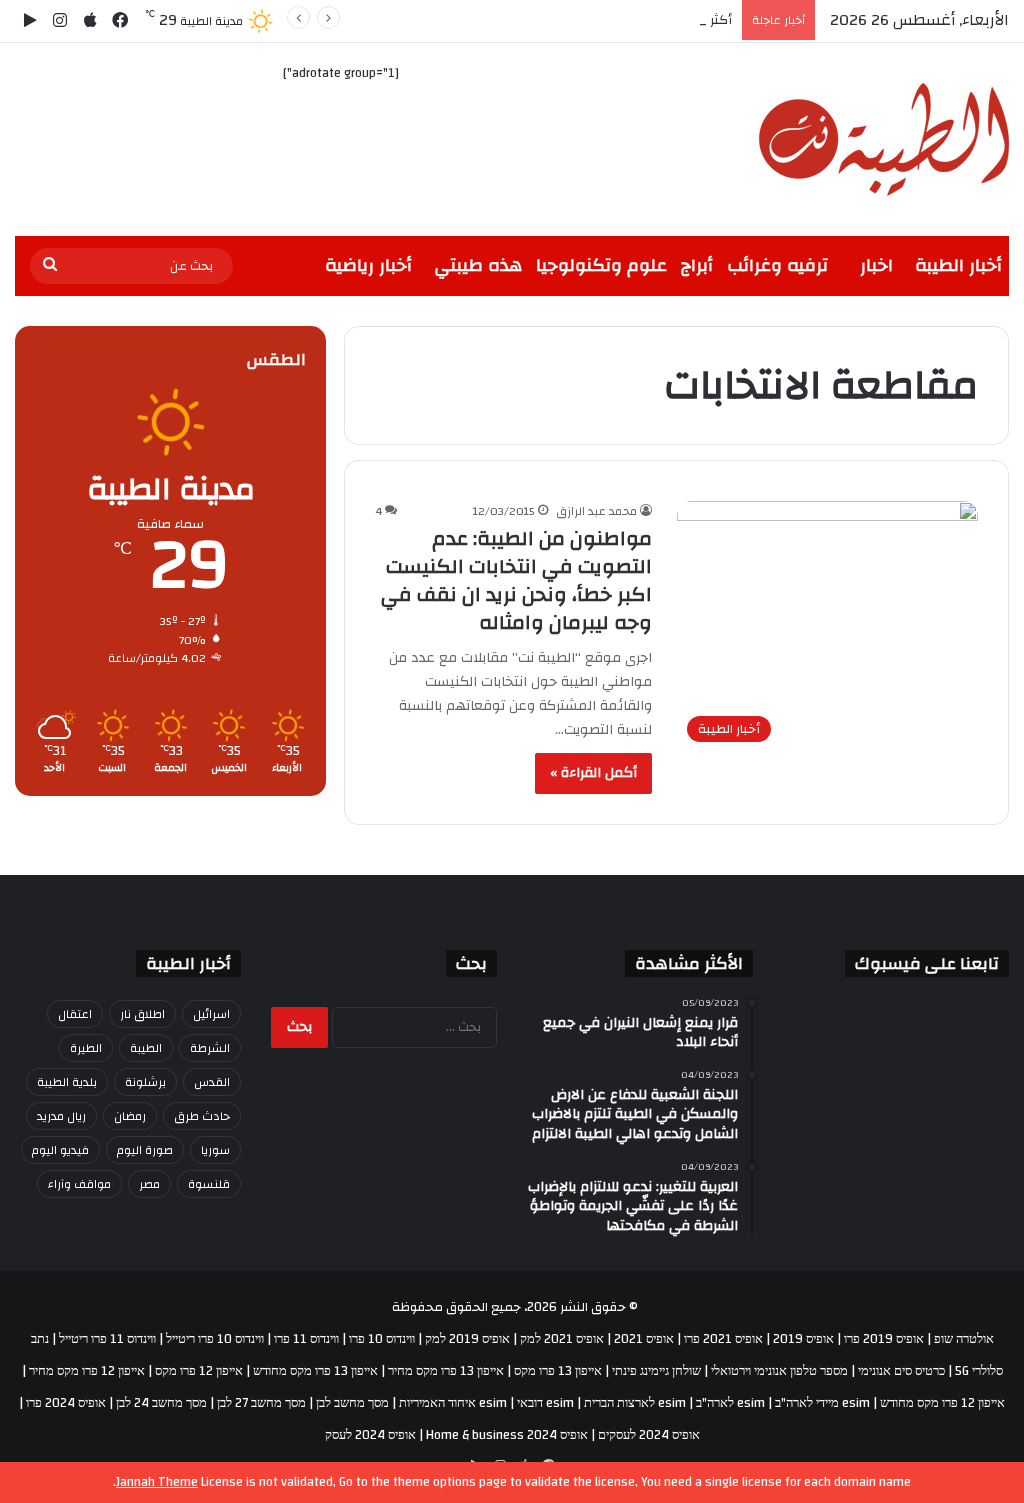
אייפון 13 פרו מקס (558, 1371)
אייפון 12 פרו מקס (199, 1371)
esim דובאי (545, 1403)
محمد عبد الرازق (596, 511)
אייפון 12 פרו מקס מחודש (942, 1403)
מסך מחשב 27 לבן (261, 1403)
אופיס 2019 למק (467, 1339)
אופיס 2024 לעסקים (649, 1435)
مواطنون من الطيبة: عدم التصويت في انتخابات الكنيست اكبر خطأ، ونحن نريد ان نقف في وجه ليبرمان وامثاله (516, 580)
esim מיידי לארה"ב (822, 1403)
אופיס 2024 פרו (66, 1403)
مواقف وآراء (79, 1184)
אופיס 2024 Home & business (507, 1435)
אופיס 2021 (644, 1339)
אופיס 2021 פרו (723, 1339)
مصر (149, 1184)
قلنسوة (209, 1184)
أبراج (697, 265)
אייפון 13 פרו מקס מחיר (446, 1371)
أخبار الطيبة (958, 265)
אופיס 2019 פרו (884, 1339)
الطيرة (86, 1048)
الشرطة (210, 1048)
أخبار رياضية (368, 265)
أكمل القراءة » (593, 773)
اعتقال (75, 1014)
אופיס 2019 (803, 1339)
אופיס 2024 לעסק (370, 1435)
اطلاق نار (142, 1014)
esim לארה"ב (730, 1403)
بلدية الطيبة (67, 1082)
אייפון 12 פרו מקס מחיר (87, 1371)
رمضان (130, 1116)
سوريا (215, 1150)
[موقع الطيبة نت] (884, 139)
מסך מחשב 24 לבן (161, 1403)
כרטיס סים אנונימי (901, 1371)
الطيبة (146, 1048)
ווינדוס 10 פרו (382, 1339)
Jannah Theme (157, 1482)
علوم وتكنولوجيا (601, 265)
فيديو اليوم (60, 1150)
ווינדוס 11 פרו (306, 1339)
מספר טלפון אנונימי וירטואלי (779, 1371)
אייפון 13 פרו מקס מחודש (315, 1371)
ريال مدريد (61, 1116)
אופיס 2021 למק (562, 1339)
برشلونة (145, 1082)
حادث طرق (202, 1116)
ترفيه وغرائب (777, 265)
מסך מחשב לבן (352, 1403)
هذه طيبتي (478, 265)
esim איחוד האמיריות (453, 1403)
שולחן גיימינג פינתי (656, 1371)
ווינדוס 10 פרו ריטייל (215, 1339)
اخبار (876, 265)
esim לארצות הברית (635, 1403)
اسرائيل (211, 1014)
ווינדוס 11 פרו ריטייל (107, 1339)
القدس (212, 1082)
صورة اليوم (145, 1150)
